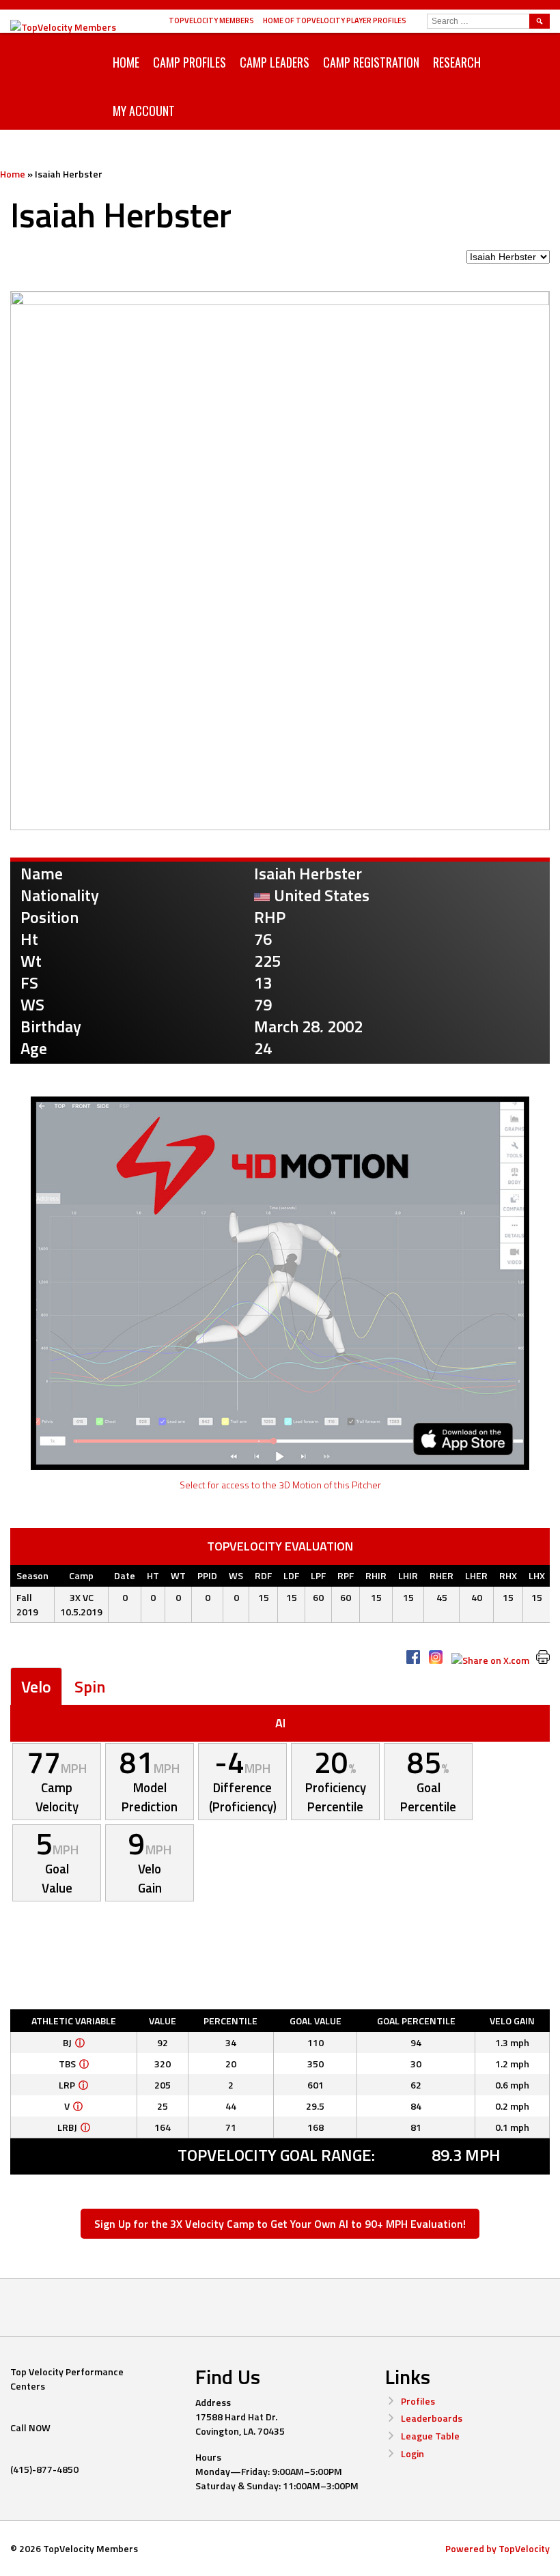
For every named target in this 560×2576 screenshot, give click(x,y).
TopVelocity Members (211, 20)
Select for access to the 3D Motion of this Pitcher (280, 1485)
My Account (144, 111)
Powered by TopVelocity (498, 2548)
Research (457, 62)
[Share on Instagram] (436, 1657)
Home (126, 62)
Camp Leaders (275, 62)
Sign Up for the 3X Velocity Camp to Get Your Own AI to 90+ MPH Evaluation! (280, 2224)
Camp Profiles (190, 62)
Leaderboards (432, 2418)
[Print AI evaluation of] (543, 1657)
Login (412, 2453)
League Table (430, 2436)
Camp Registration (371, 62)
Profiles (418, 2401)
